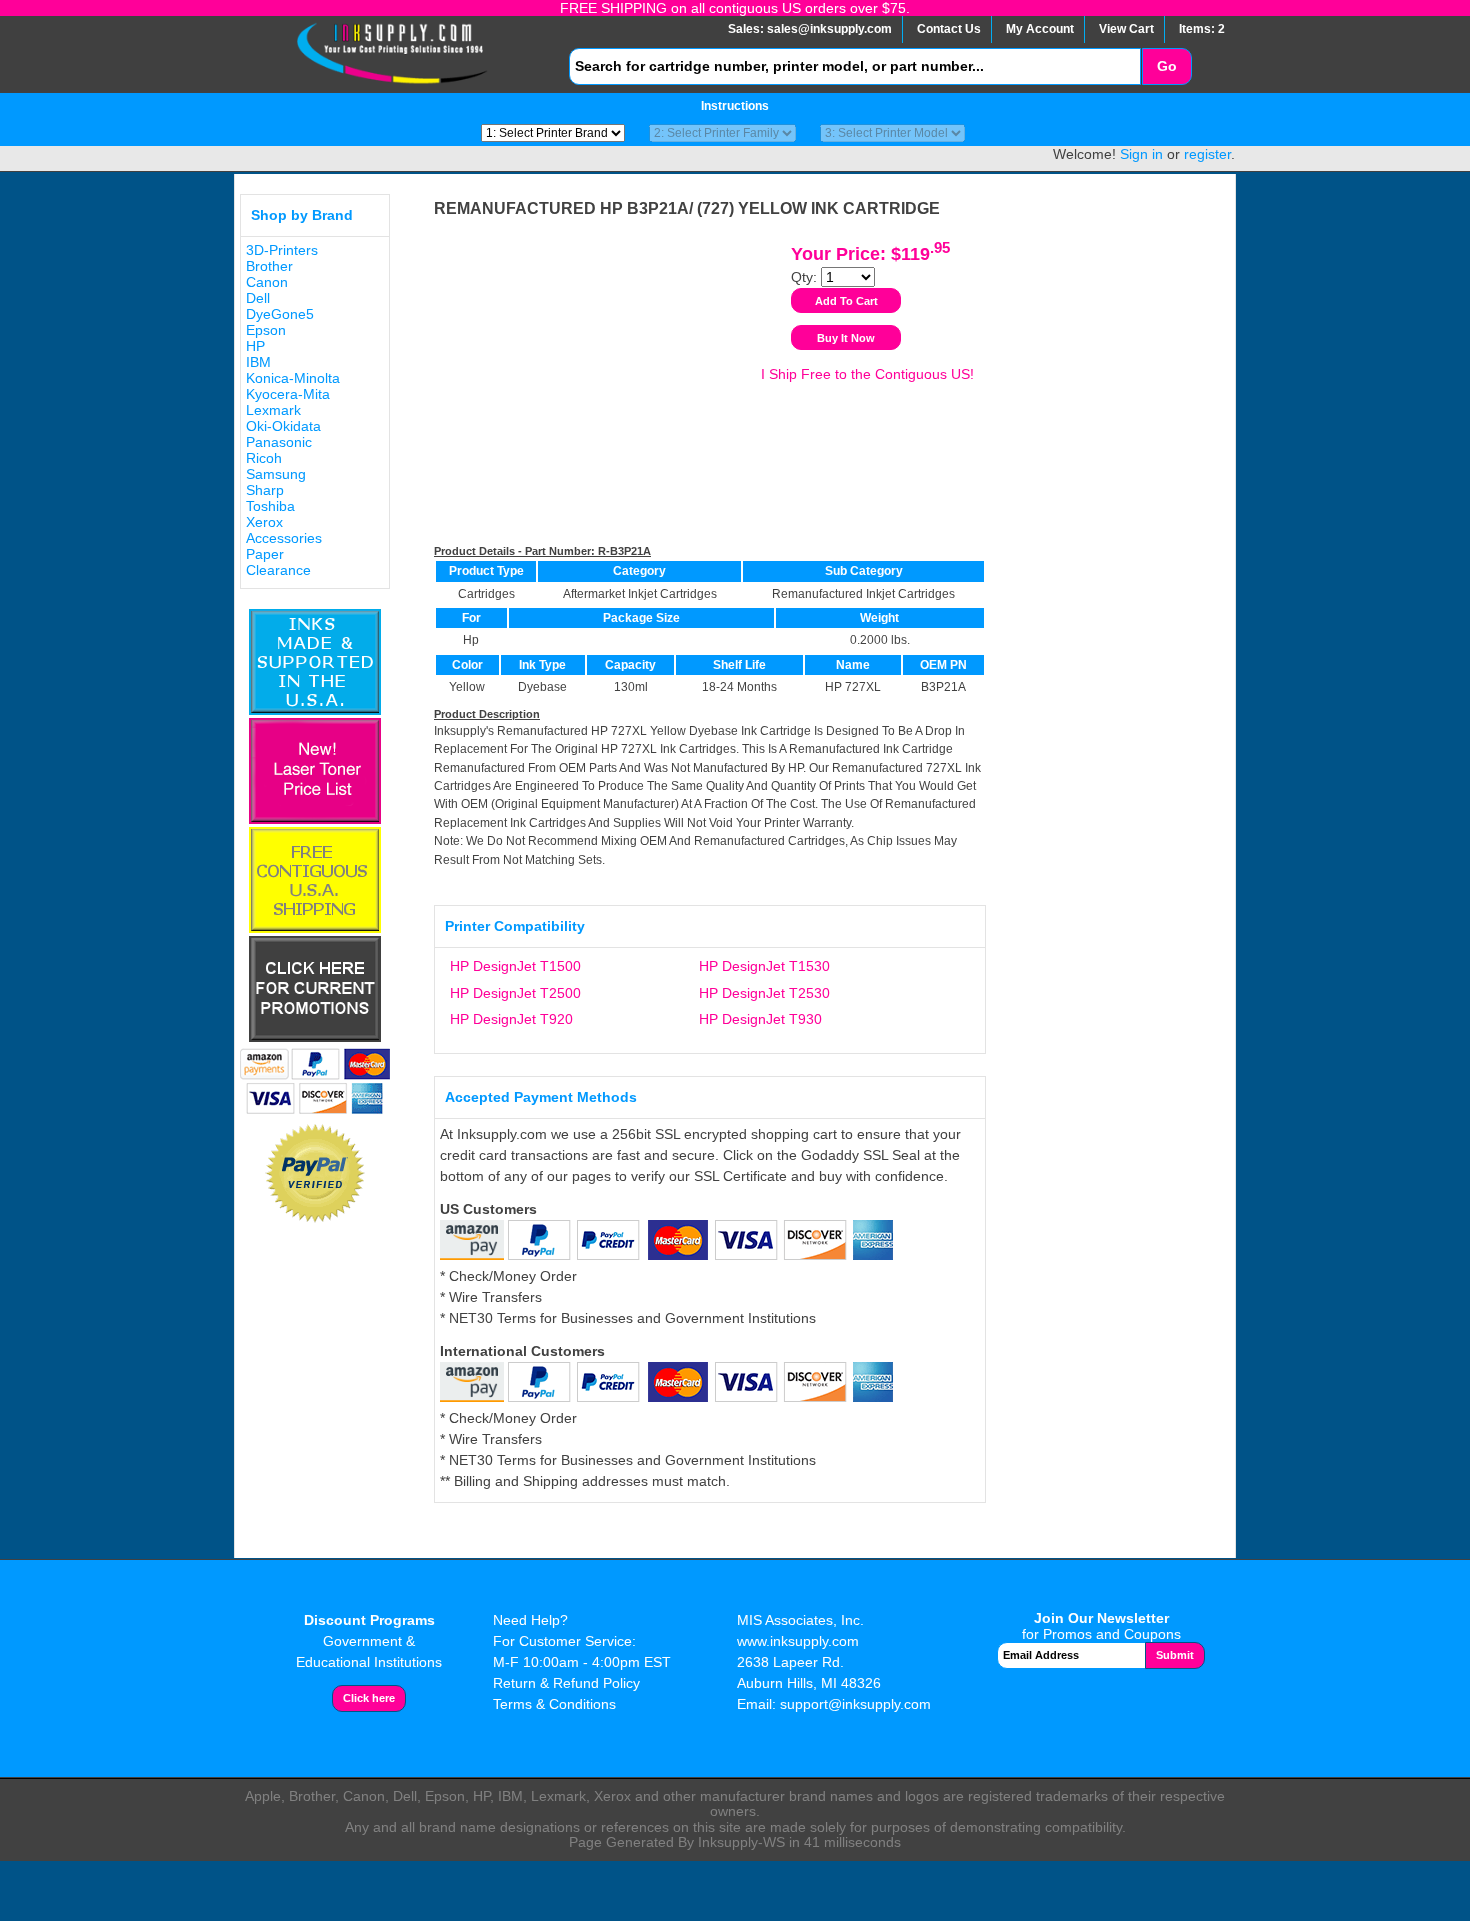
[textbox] (855, 66)
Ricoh (264, 458)
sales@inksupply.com (829, 29)
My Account (1040, 29)
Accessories (284, 538)
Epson (266, 330)
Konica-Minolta (293, 378)
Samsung (276, 474)
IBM (258, 362)
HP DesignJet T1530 (764, 966)
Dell (258, 298)
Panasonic (279, 442)
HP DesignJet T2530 (764, 993)
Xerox (264, 522)
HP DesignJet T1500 (515, 966)
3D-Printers (282, 250)
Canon (267, 282)
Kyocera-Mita (288, 394)
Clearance (278, 570)
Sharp (265, 490)
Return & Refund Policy (566, 1683)
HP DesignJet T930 (760, 1019)
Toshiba (270, 506)
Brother (269, 266)
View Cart (1126, 29)
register (1207, 154)
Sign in (1141, 154)
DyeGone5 (280, 314)
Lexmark (273, 410)
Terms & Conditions (554, 1704)
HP (255, 346)
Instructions (735, 106)
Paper (265, 554)
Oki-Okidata (283, 426)
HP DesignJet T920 (511, 1019)
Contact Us (949, 29)
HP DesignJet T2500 (515, 993)
